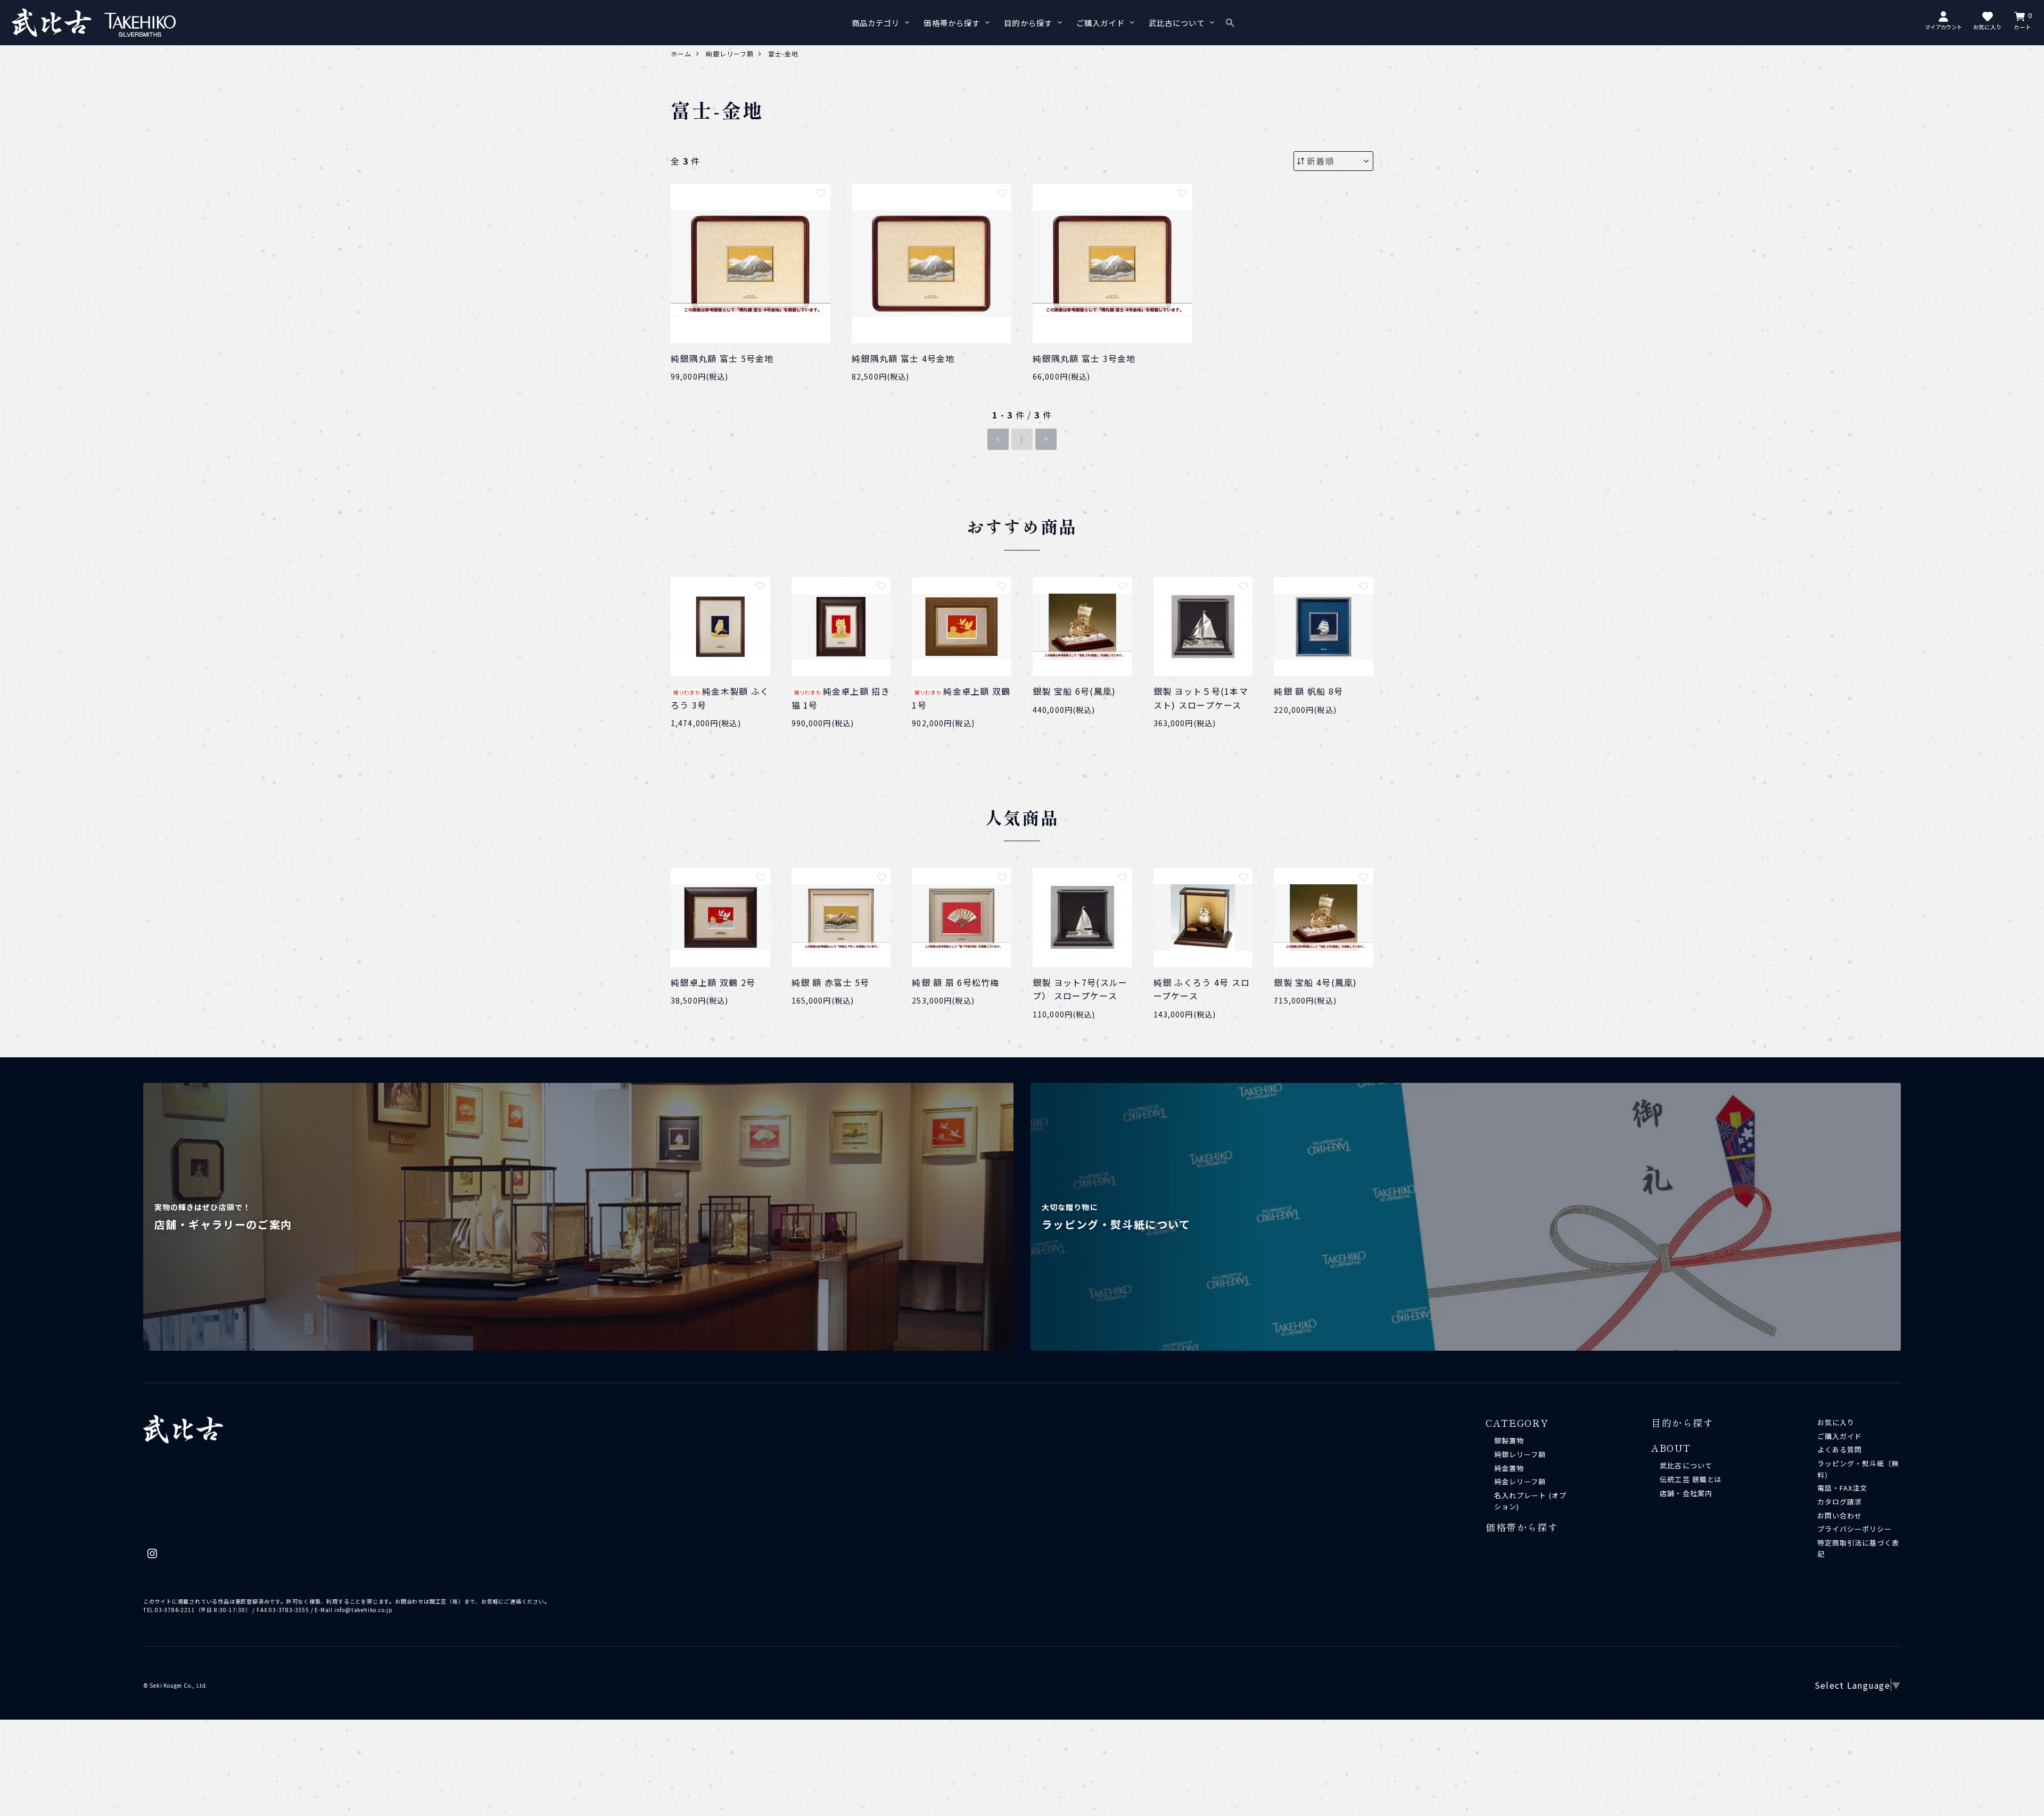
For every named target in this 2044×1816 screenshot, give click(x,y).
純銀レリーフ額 (1520, 1454)
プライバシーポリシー (1855, 1529)
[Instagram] (152, 1556)
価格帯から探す (952, 23)
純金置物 (1509, 1468)
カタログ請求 (1840, 1502)
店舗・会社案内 (1686, 1493)
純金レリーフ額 (1520, 1481)
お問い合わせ (1840, 1515)
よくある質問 (1840, 1449)
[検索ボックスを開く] (1230, 23)
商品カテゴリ (876, 23)
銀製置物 (1509, 1440)
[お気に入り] (821, 193)
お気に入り (1836, 1422)
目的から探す (1028, 23)
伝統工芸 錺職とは (1691, 1479)
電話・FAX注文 (1842, 1488)
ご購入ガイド (1101, 23)
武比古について (1177, 23)
